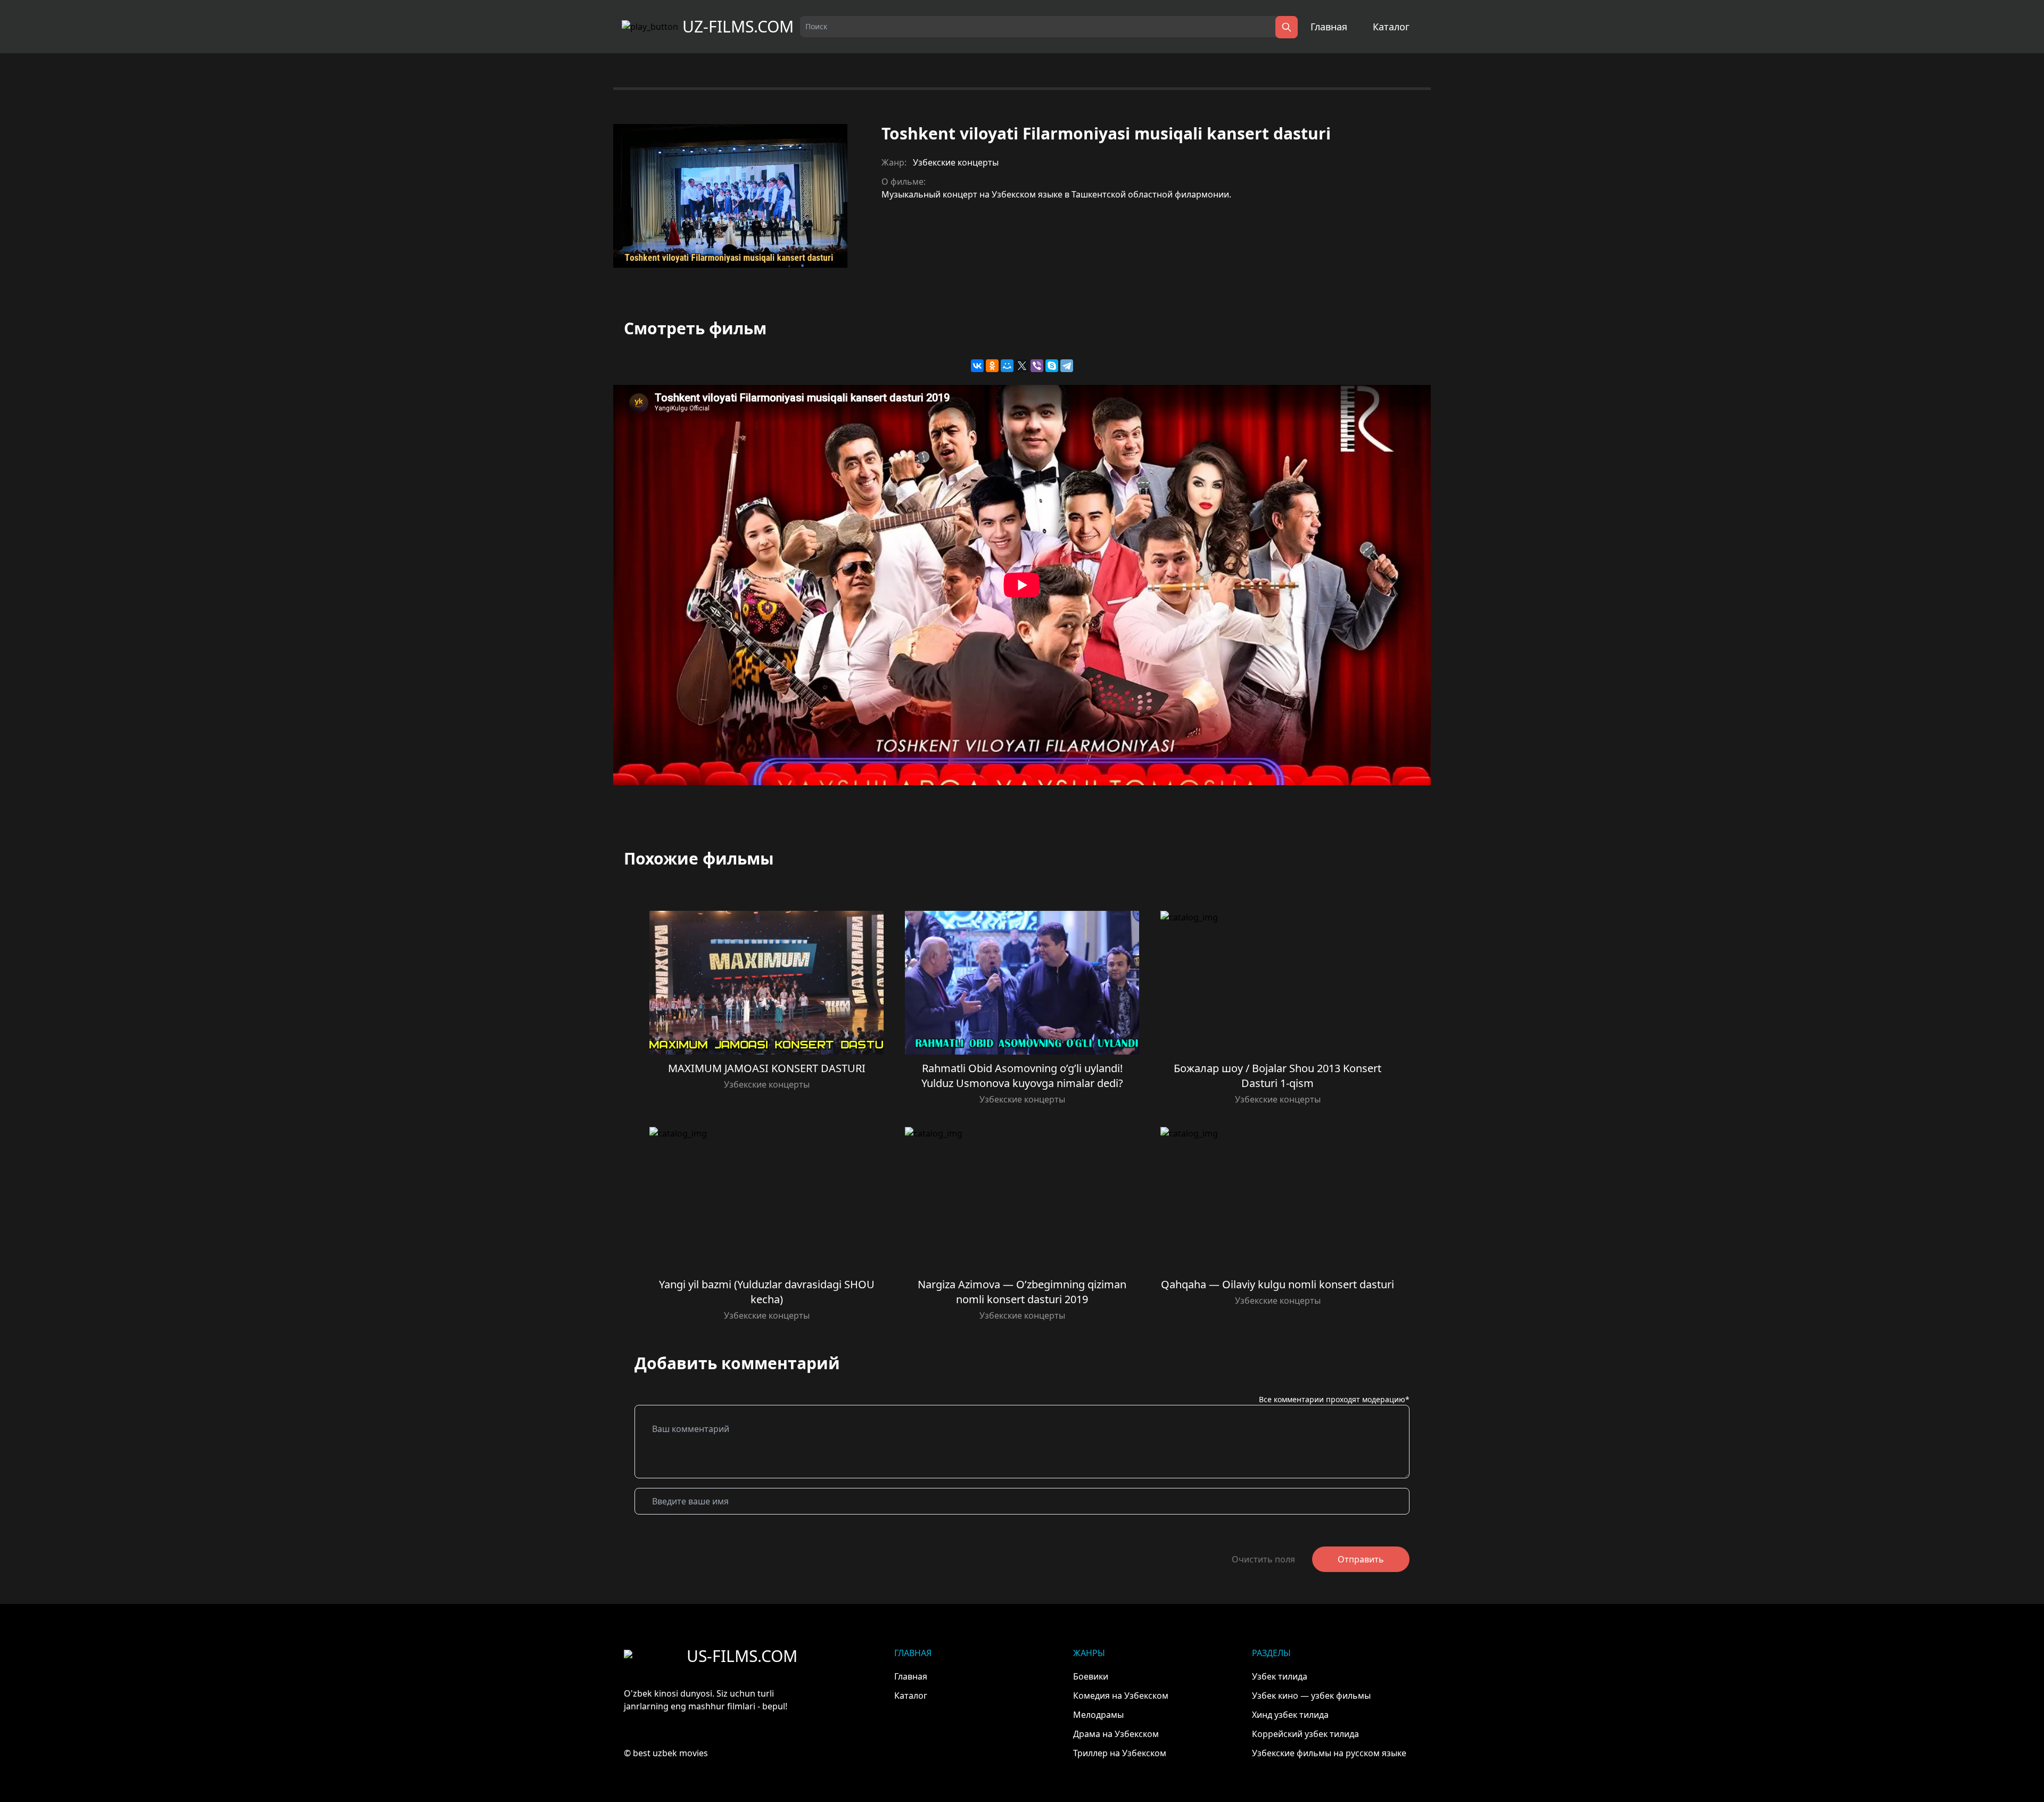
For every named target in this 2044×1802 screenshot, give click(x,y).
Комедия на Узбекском (1121, 1696)
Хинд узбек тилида (1290, 1715)
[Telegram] (1067, 366)
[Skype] (1052, 366)
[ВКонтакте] (977, 366)
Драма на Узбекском (1116, 1734)
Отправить (1361, 1559)
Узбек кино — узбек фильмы (1311, 1696)
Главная (1329, 27)
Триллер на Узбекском (1120, 1753)
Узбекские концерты (956, 162)
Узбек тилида (1280, 1676)
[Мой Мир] (1007, 366)
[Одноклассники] (992, 366)
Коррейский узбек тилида (1305, 1734)
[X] (1022, 366)
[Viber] (1037, 366)
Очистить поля (1263, 1559)
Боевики (1091, 1676)
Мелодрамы (1098, 1715)
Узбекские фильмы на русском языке (1329, 1753)
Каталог (1391, 27)
